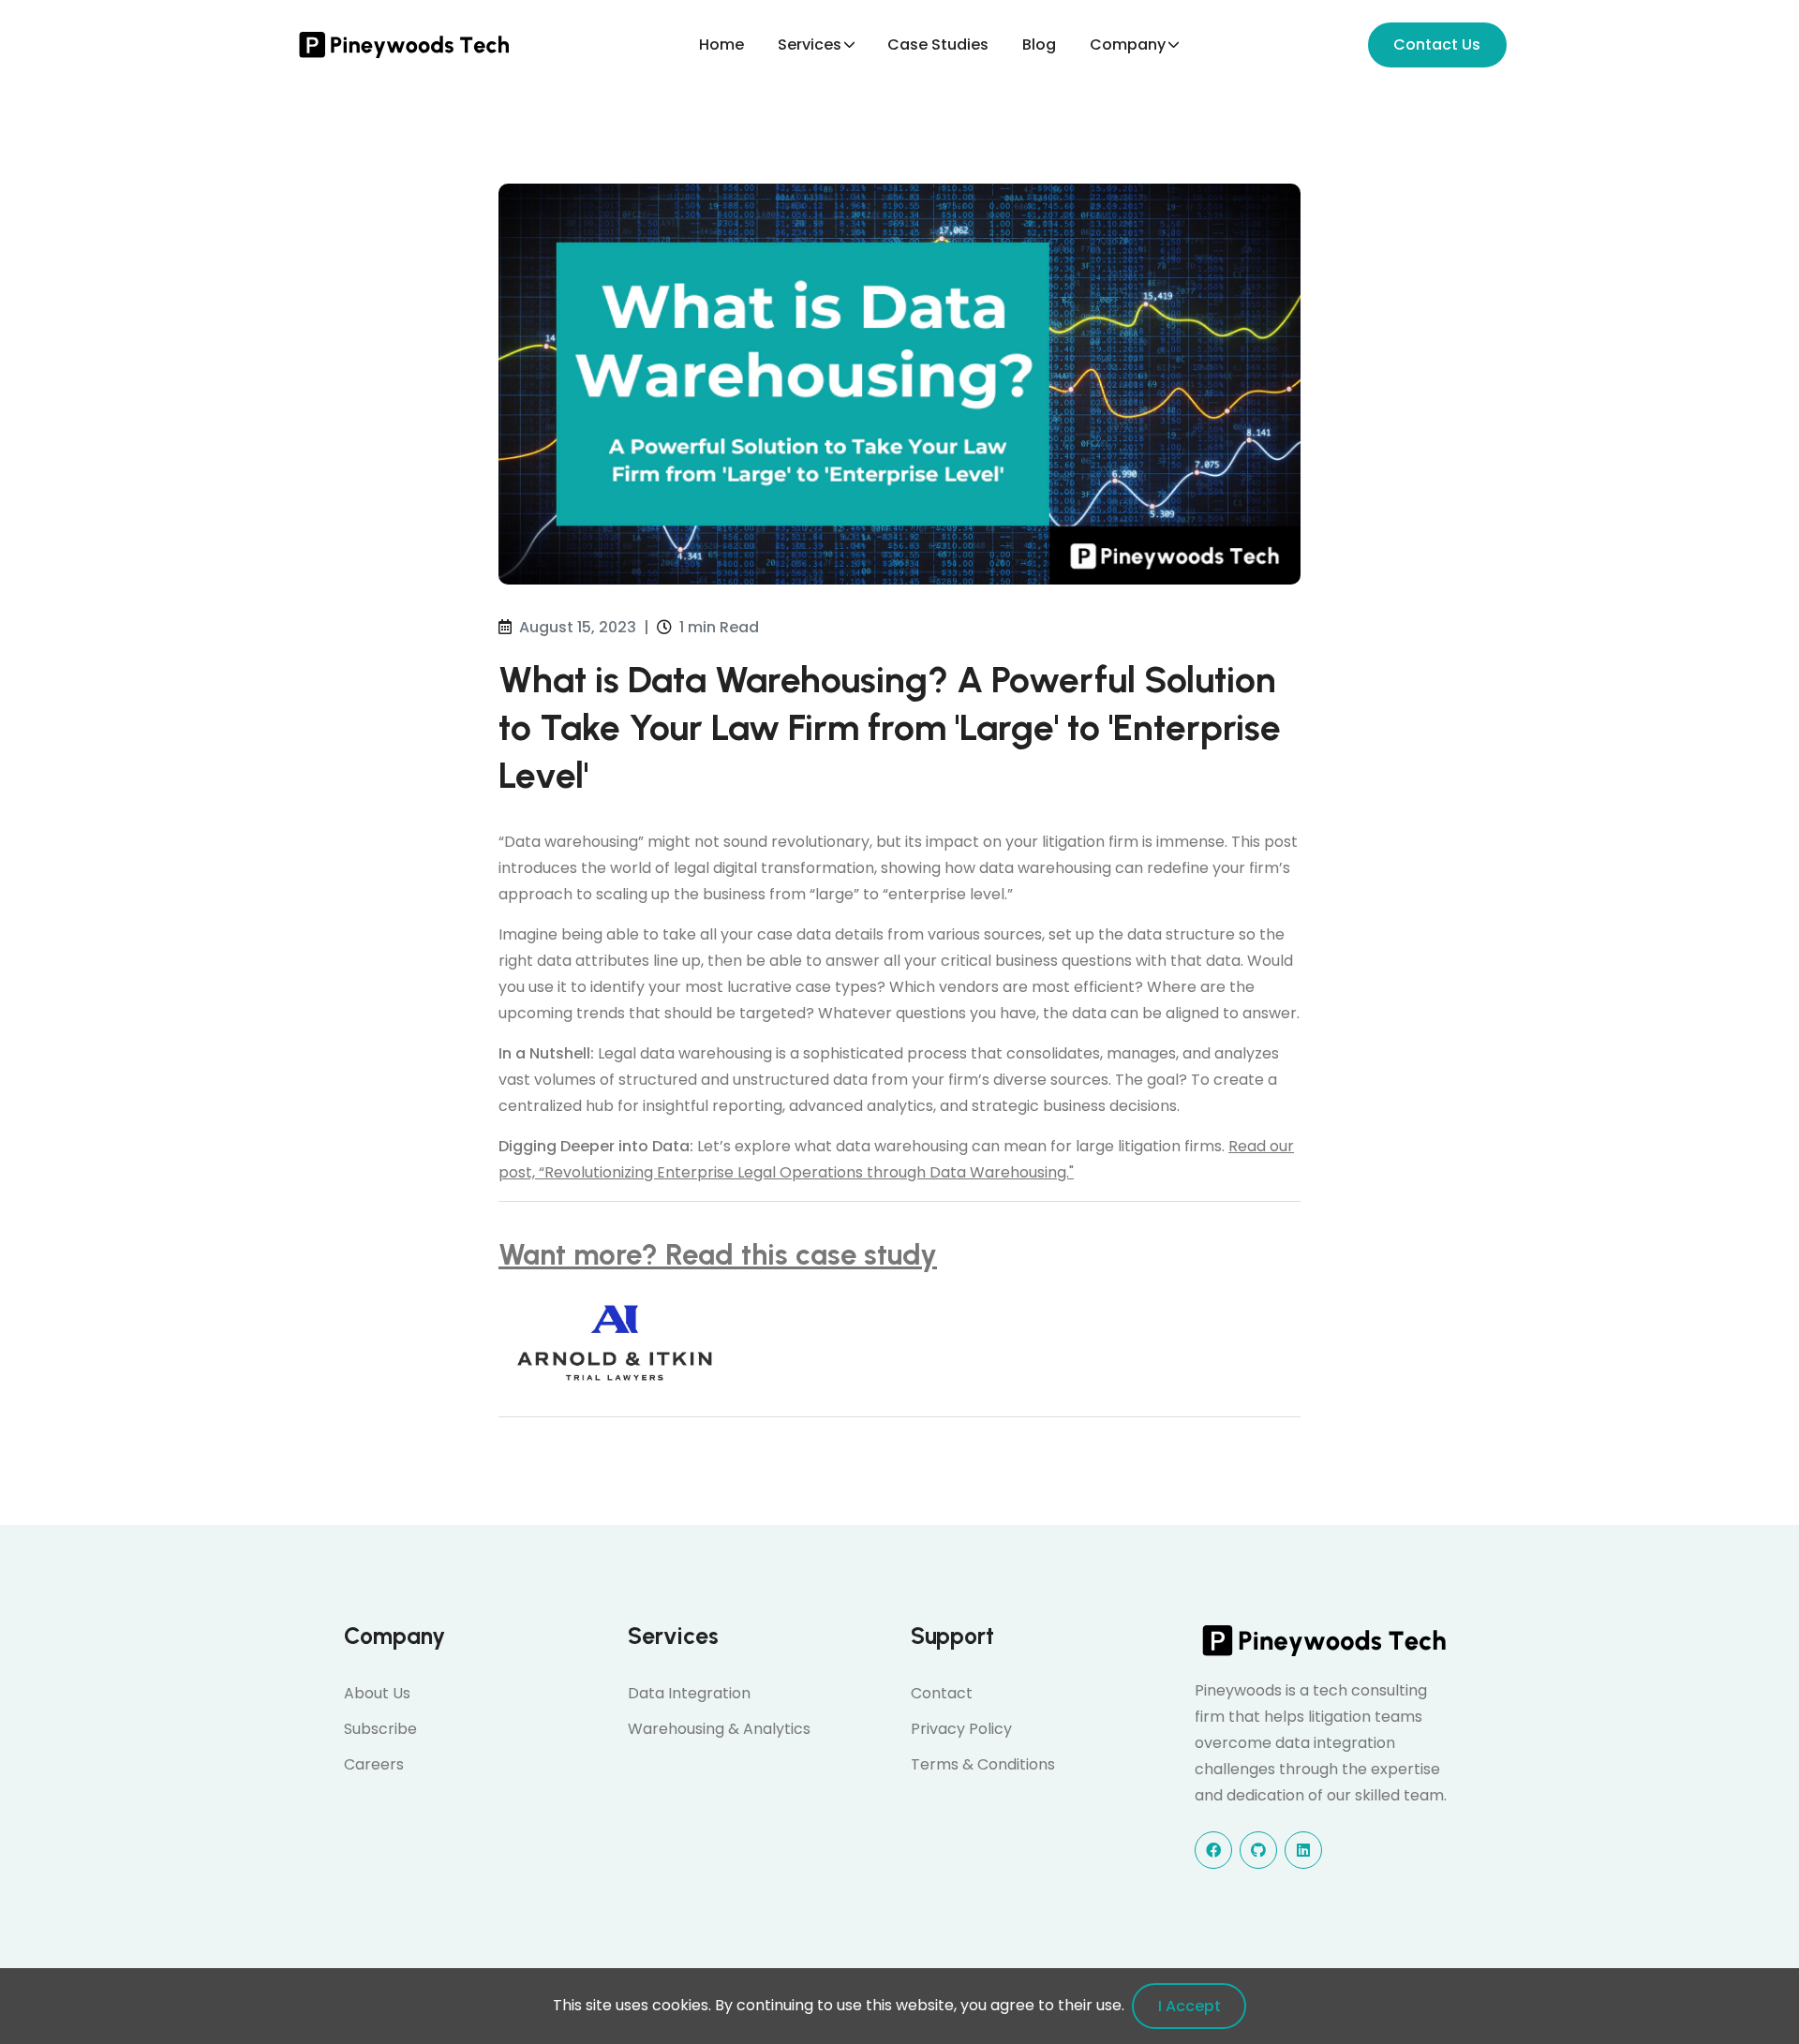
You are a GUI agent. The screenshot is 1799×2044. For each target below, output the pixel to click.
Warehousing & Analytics (719, 1729)
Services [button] (810, 44)
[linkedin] (1303, 1850)
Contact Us (1437, 44)
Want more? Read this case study (718, 1254)
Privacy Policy (961, 1729)
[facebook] (1213, 1850)
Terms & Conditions (983, 1764)
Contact (942, 1693)
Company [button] (1128, 44)
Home (721, 44)
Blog (1039, 44)
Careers (374, 1764)
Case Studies (938, 44)
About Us (377, 1693)
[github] (1258, 1850)
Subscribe (380, 1729)
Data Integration (689, 1693)
